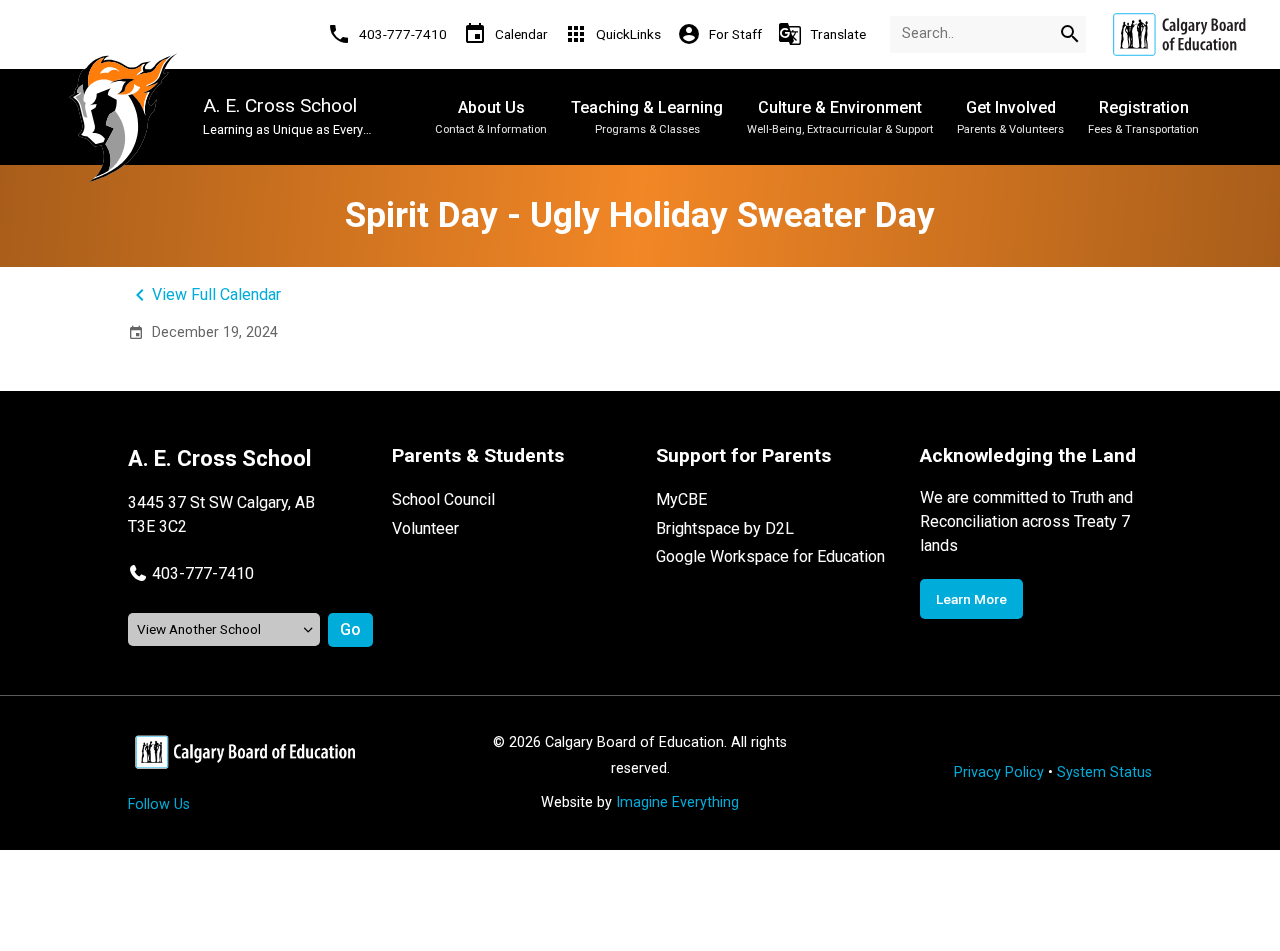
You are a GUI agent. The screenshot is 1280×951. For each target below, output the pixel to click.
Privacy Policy (999, 772)
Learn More (971, 599)
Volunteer (425, 528)
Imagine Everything (677, 802)
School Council (443, 499)
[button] (191, 573)
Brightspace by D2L (725, 528)
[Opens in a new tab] (1179, 34)
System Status (1104, 772)
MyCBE (681, 499)
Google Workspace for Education (770, 556)
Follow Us (159, 804)
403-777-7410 (203, 573)
